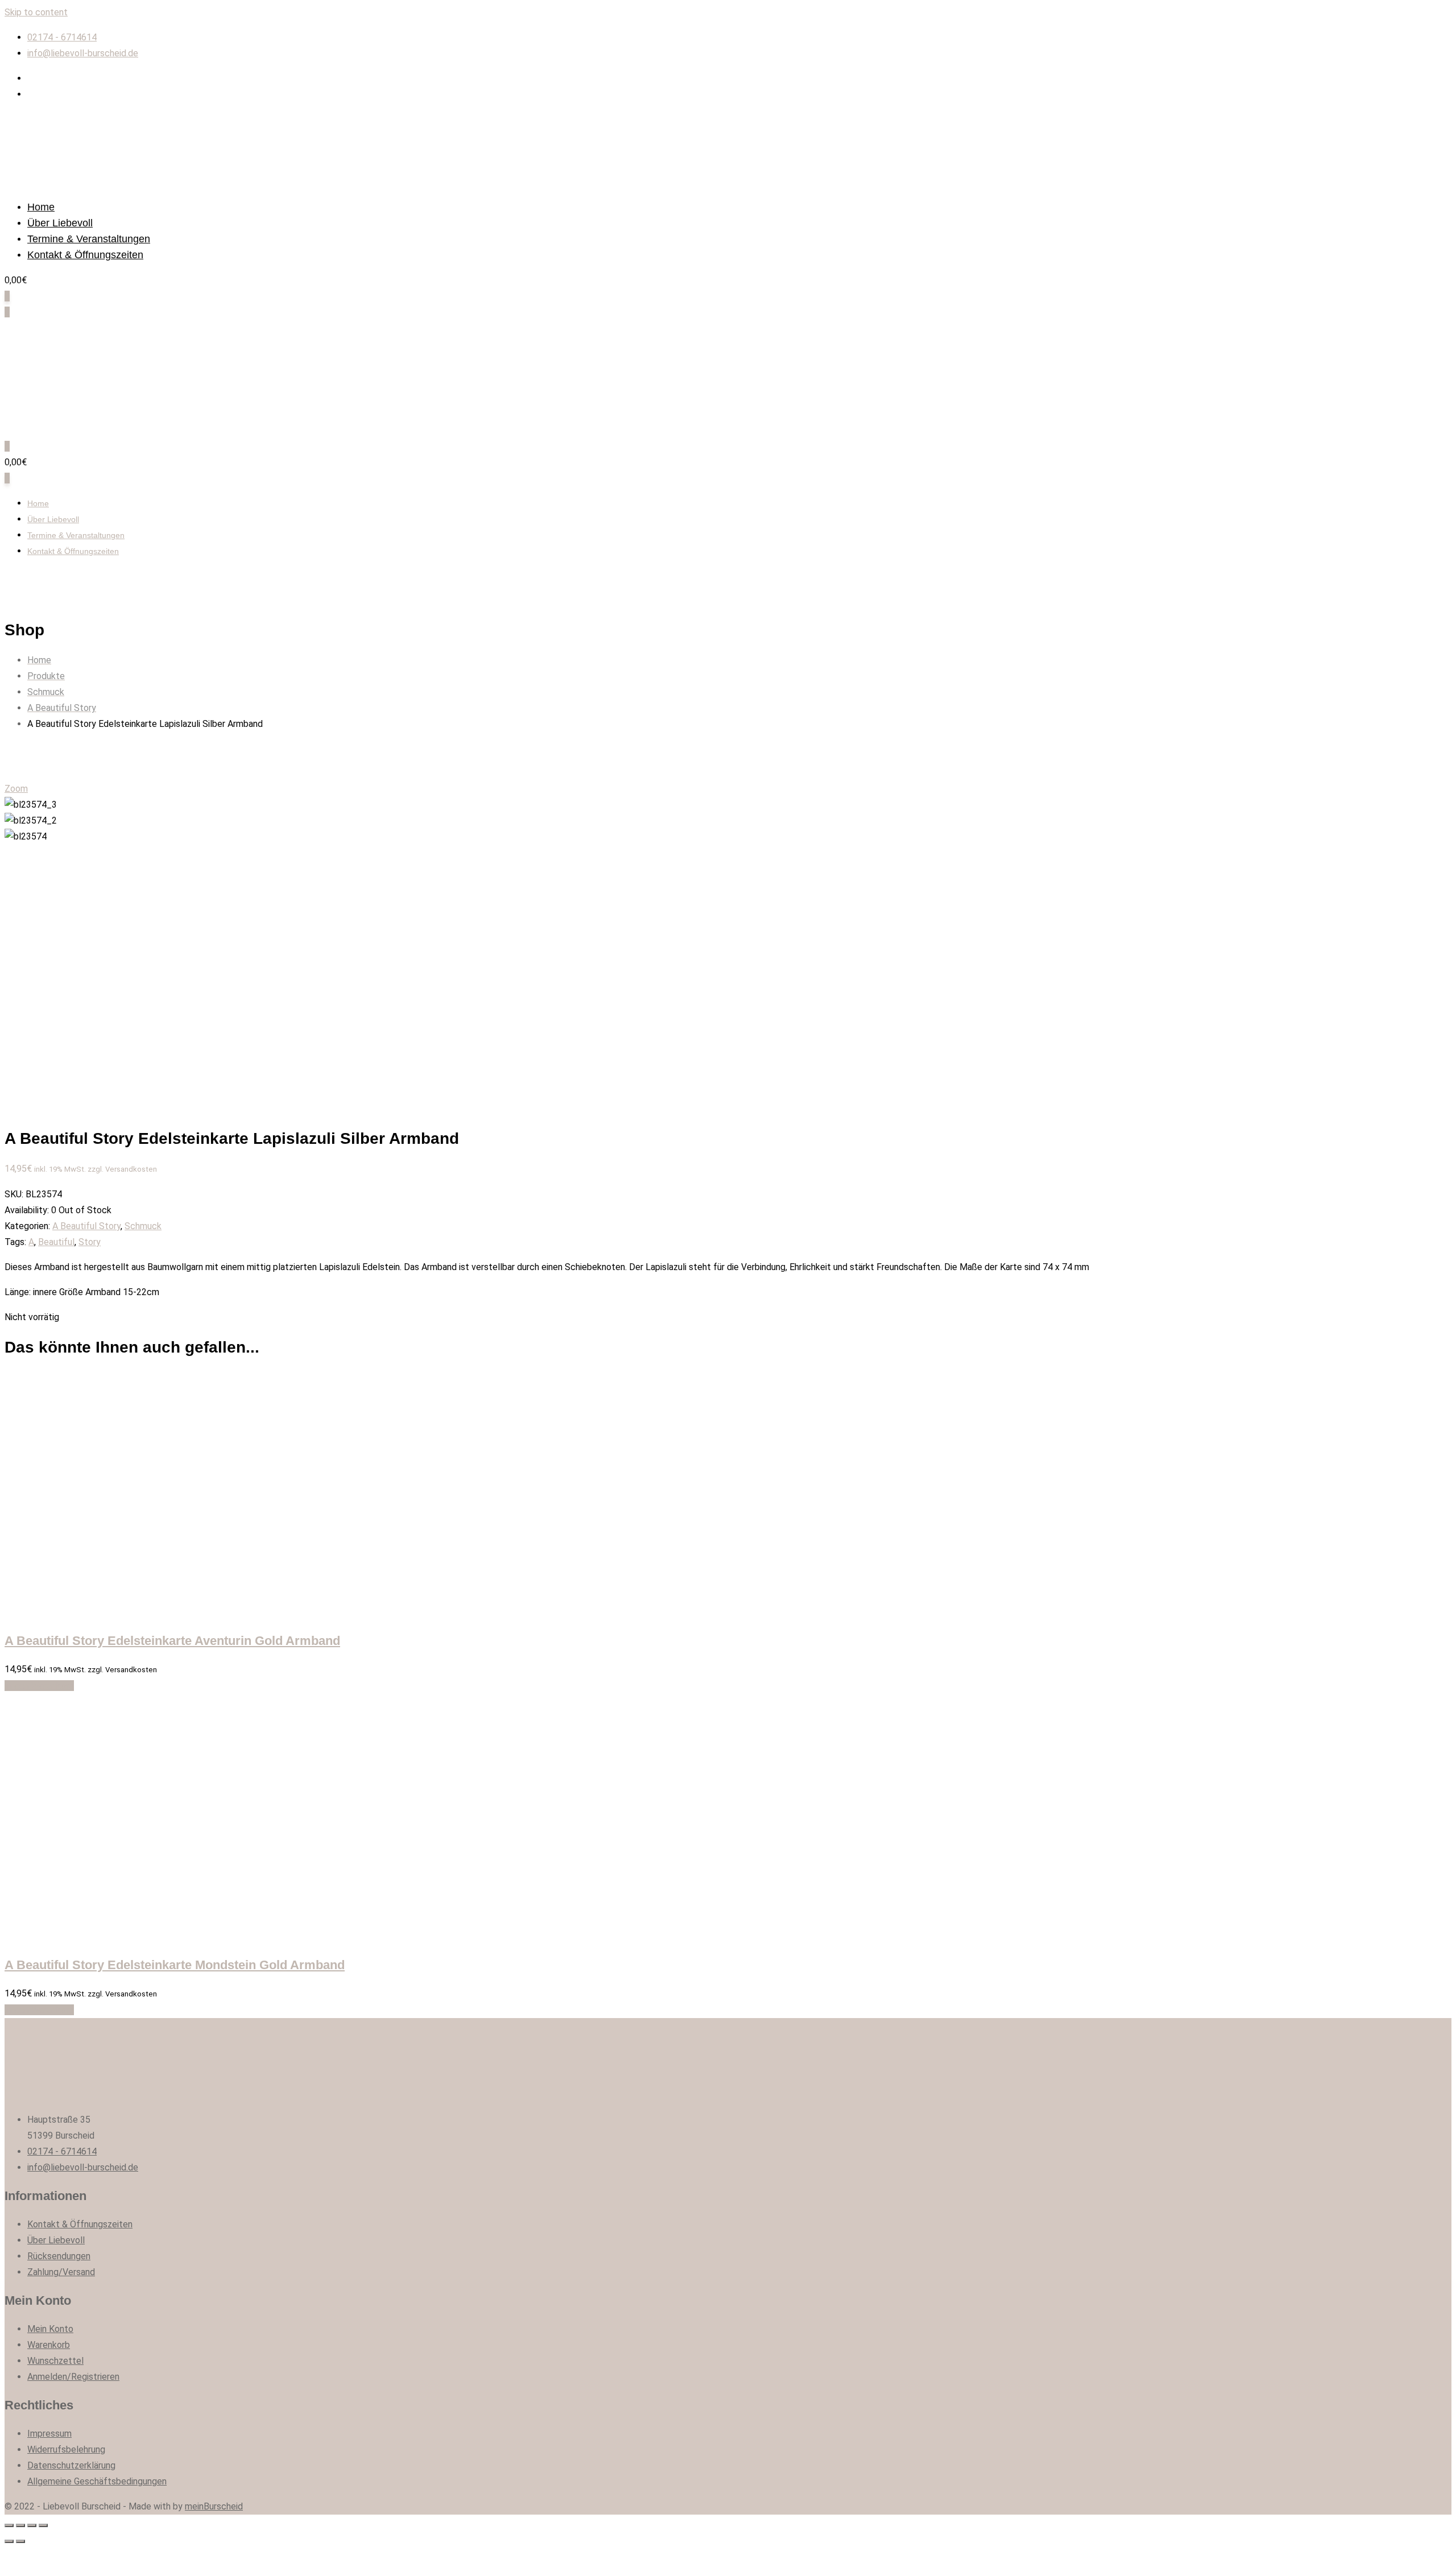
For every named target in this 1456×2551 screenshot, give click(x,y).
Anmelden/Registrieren (73, 2377)
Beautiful (56, 1242)
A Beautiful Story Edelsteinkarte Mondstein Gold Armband (175, 1965)
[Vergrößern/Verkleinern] (43, 2525)
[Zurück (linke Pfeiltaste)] (9, 2541)
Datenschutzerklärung (71, 2465)
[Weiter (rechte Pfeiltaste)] (20, 2541)
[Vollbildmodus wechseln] (32, 2525)
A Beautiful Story (86, 1226)
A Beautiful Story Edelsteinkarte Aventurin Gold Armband (172, 1641)
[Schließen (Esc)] (9, 2525)
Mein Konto (50, 2329)
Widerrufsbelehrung (66, 2449)
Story (90, 1242)
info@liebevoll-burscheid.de (83, 53)
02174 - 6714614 (62, 37)
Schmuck (143, 1226)
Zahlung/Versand (61, 2272)
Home (41, 207)
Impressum (49, 2434)
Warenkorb (49, 2345)
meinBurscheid (214, 2506)
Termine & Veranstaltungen (89, 239)
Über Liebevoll (60, 223)
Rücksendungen (59, 2256)
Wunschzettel (55, 2361)
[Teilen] (20, 2525)
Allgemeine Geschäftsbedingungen (97, 2481)
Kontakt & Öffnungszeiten (85, 255)
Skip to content (36, 12)
